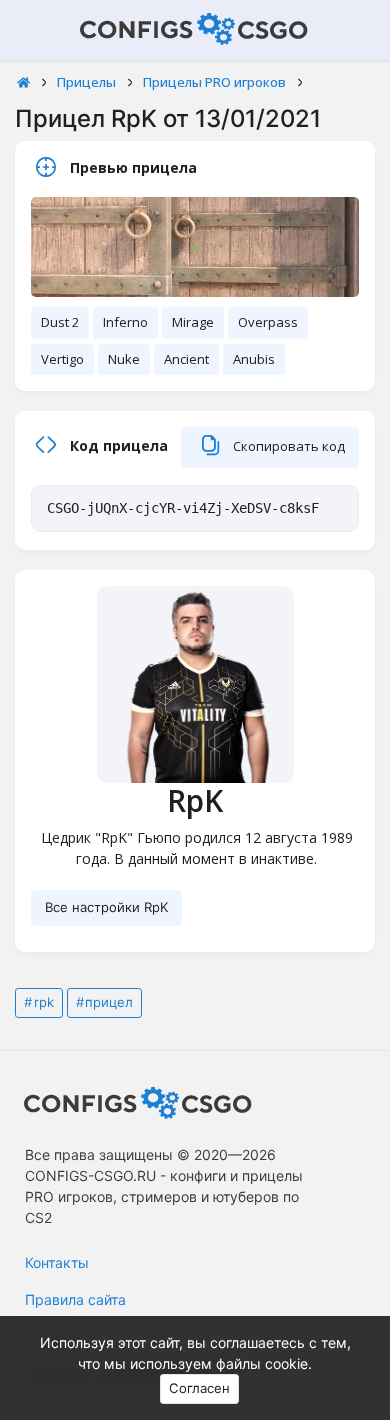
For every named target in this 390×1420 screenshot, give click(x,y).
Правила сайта (75, 1299)
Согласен (199, 1388)
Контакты (57, 1262)
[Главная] (23, 83)
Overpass (268, 322)
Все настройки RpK (106, 907)
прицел (109, 1002)
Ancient (186, 359)
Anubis (254, 359)
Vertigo (62, 359)
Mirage (193, 322)
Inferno (125, 322)
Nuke (124, 359)
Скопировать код (287, 446)
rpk (44, 1002)
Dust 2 (60, 322)
